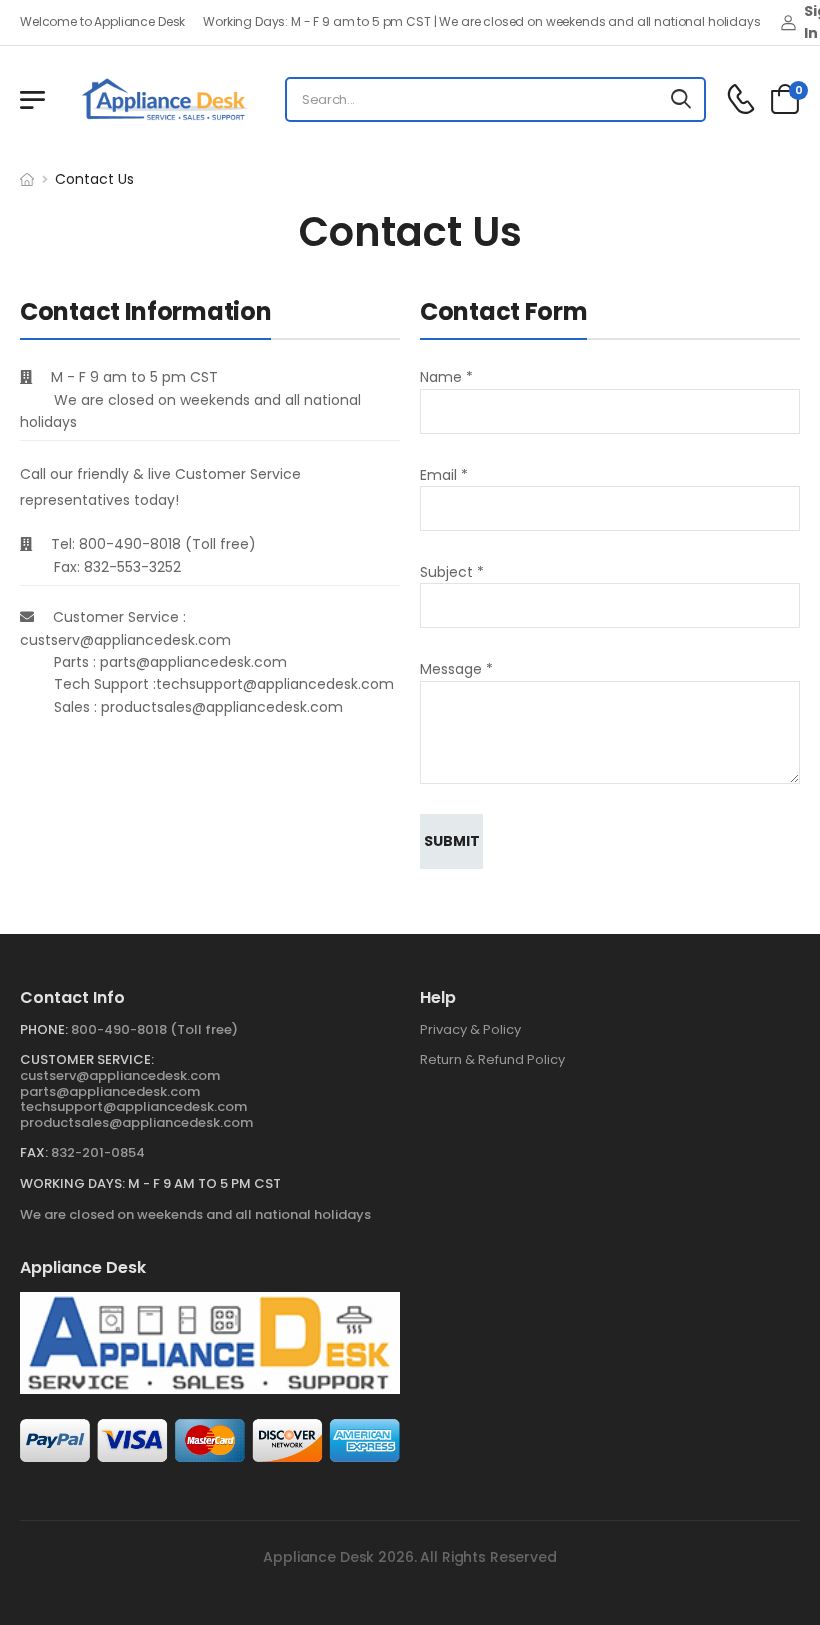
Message (456, 669)
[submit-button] (682, 99)
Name (446, 377)
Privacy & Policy (470, 1029)
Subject (452, 572)
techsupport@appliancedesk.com (133, 1106)
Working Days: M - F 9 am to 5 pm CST (150, 1183)
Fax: (34, 1152)
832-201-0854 (98, 1152)
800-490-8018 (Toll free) (154, 1029)
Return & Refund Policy (492, 1059)
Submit (452, 841)
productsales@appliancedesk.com (136, 1122)
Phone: (44, 1029)
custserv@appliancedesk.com (120, 1075)
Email (444, 475)
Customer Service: (87, 1059)
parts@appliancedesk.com (110, 1091)
